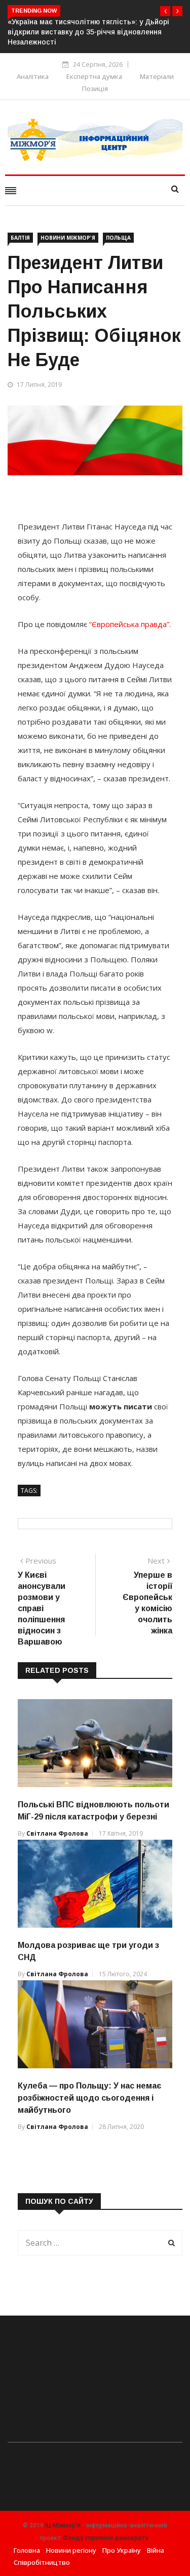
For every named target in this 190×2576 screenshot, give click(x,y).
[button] (165, 11)
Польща (118, 238)
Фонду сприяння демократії (106, 2538)
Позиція (95, 88)
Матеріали (157, 76)
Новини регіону (71, 2550)
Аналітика (33, 76)
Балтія (20, 238)
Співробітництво (42, 2562)
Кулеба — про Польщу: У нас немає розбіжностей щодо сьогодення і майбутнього (89, 2098)
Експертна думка (94, 76)
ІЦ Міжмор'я (63, 2525)
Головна (27, 2550)
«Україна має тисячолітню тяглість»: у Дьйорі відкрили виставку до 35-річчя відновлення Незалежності (88, 32)
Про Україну (122, 2550)
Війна (156, 2550)
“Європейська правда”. (130, 624)
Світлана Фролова (57, 1833)
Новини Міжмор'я (68, 238)
